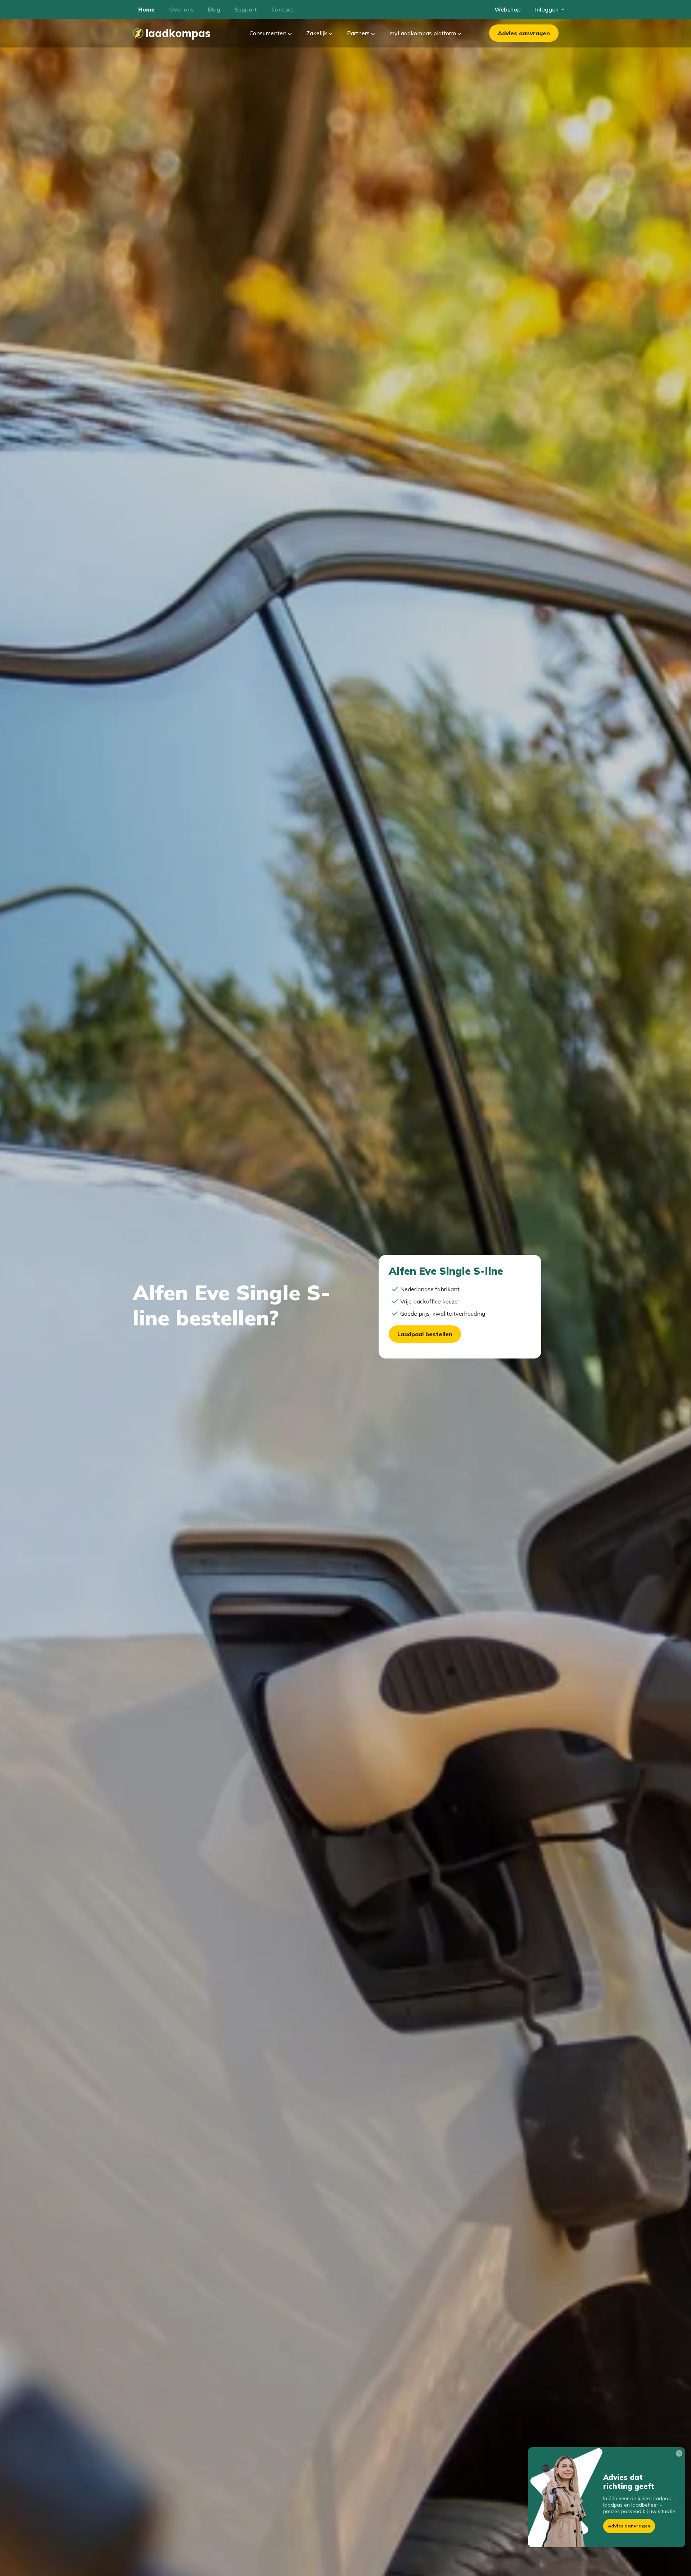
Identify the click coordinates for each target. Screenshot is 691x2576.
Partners (359, 33)
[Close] (681, 2455)
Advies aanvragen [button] (629, 2526)
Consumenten (269, 33)
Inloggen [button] (548, 9)
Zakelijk (317, 33)
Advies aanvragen (524, 33)
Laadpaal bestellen (425, 1334)
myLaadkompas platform (423, 33)
